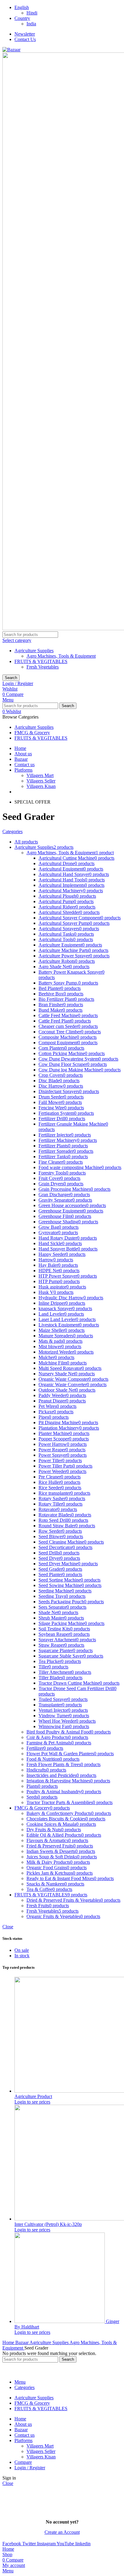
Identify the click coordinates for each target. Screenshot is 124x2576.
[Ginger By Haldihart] (60, 2321)
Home (9, 2342)
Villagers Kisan (41, 786)
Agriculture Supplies (34, 651)
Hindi (32, 13)
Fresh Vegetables (43, 667)
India (31, 24)
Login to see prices (32, 2102)
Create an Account (62, 2532)
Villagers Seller (41, 781)
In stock (22, 1956)
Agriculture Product (33, 2096)
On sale (22, 1950)
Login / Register (30, 2468)
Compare (23, 2462)
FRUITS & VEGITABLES (41, 661)
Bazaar (22, 2342)
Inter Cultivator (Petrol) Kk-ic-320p (48, 2224)
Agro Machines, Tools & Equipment (61, 656)
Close (8, 1927)
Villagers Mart (40, 775)
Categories (12, 831)
